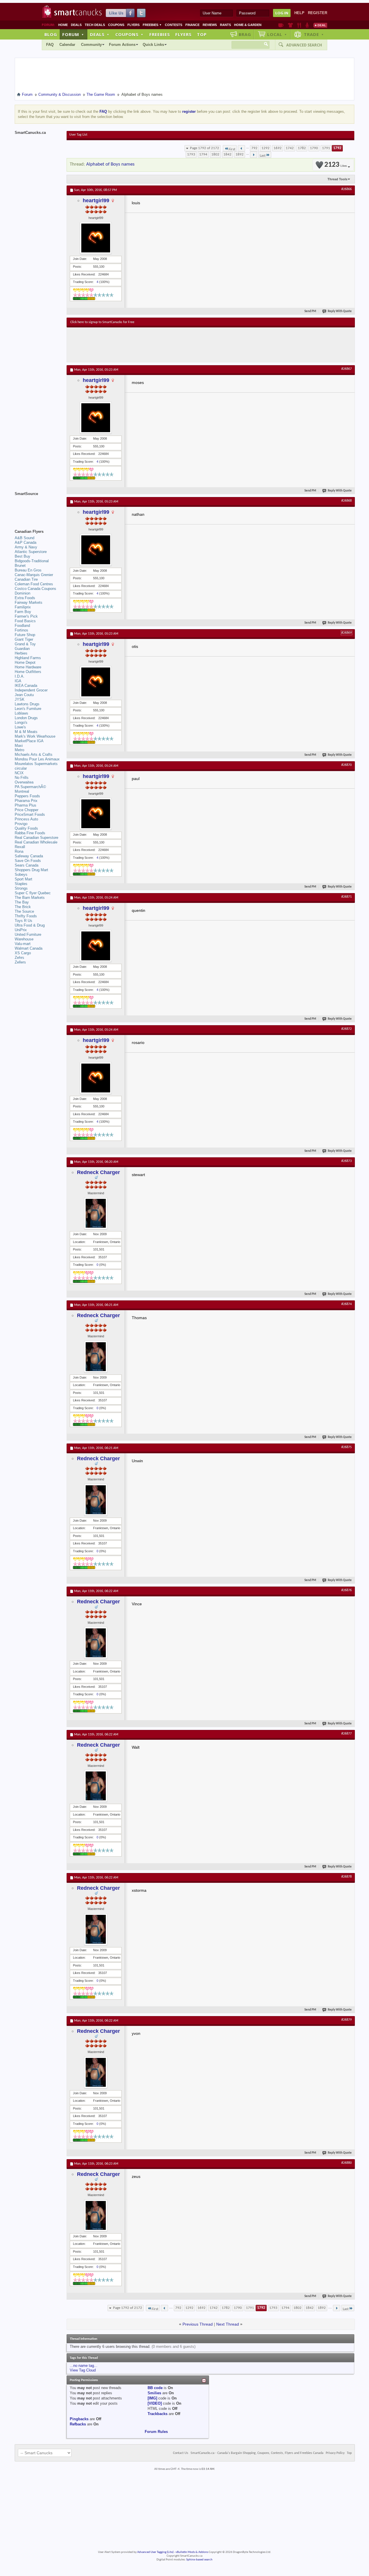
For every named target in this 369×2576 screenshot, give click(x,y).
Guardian (22, 649)
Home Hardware (28, 667)
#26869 (347, 633)
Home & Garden (248, 25)
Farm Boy (23, 612)
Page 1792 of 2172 (205, 148)
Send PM (310, 311)
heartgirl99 (96, 200)
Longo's (21, 722)
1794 (203, 154)
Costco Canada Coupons (35, 589)
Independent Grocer (31, 690)
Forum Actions (122, 45)
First (232, 149)
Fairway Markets (29, 602)
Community (91, 45)
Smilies (154, 2393)
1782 (302, 148)
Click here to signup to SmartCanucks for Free (102, 322)
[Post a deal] (320, 25)
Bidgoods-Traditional (32, 561)
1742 (290, 148)
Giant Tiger (24, 639)
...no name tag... (84, 2366)
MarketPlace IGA (29, 741)
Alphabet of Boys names (110, 164)
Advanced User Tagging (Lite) (155, 2552)
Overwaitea (24, 782)
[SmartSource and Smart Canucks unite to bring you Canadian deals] (38, 507)
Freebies (152, 25)
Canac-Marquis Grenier (34, 575)
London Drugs (26, 718)
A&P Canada (26, 542)
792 (254, 148)
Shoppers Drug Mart (31, 870)
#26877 (347, 1734)
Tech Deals (95, 25)
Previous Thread (198, 2324)
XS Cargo (23, 953)
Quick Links (153, 45)
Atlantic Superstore (31, 552)
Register (318, 13)
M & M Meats (26, 732)
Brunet (20, 566)
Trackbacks (158, 2414)
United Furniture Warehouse (28, 937)
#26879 (347, 2020)
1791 (326, 148)
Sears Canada (27, 865)
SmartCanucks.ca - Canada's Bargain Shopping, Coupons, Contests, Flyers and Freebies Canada (257, 2453)
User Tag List (78, 135)
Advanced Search (304, 45)
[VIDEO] (155, 2403)
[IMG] (152, 2398)
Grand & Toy (25, 644)
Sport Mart (23, 879)
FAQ (50, 45)
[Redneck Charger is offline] (96, 1213)
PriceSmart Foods (30, 814)
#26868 (347, 501)
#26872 (347, 1029)
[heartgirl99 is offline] (96, 238)
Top (202, 34)
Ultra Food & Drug (30, 925)
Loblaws (21, 713)
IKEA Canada (26, 686)
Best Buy (22, 556)
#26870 (347, 765)
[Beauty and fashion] (290, 25)
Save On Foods (28, 861)
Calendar (67, 45)
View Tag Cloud (83, 2370)
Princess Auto (26, 819)
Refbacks (78, 2424)
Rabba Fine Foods (30, 833)
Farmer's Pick (26, 616)
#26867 (347, 369)
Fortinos (21, 630)
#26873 (347, 1161)
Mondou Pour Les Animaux (37, 759)
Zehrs (19, 958)
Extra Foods (25, 598)
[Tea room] (281, 25)
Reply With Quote (340, 311)
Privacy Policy (335, 2453)
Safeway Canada (29, 856)
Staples (21, 884)
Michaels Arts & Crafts (34, 754)
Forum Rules (156, 2432)
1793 (191, 154)
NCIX (19, 773)
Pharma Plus (26, 805)
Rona (19, 851)
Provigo (21, 824)
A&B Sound (25, 538)
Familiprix (23, 607)
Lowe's (20, 727)
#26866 (347, 189)
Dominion (22, 593)
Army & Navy (26, 547)
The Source (24, 911)
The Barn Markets (30, 898)
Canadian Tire (26, 579)
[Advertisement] (176, 345)
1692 (278, 148)
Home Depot (25, 662)
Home (63, 25)
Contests (174, 25)
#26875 (347, 1447)
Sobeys (21, 874)
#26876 (347, 1590)
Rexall (20, 847)
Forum (73, 34)
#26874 (347, 1304)
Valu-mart (23, 944)
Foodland (22, 626)
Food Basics (25, 621)
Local (277, 34)
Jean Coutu (24, 695)
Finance (192, 25)
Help (299, 13)
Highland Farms (28, 658)
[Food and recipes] (299, 25)
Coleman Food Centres (34, 584)
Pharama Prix (26, 801)
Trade (314, 34)
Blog (51, 34)
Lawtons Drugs (27, 704)
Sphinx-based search (199, 2560)
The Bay (22, 902)
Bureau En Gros (28, 570)
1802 (215, 154)
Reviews (210, 25)
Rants (225, 25)
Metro (19, 750)
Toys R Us (23, 921)
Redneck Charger (98, 1172)
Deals (76, 25)
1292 (266, 148)
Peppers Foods (27, 796)
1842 (227, 154)
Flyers (133, 25)
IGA (18, 681)
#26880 (347, 2163)
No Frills (22, 778)
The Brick (23, 907)
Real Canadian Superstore (36, 838)
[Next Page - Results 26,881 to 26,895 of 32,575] (254, 155)
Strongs (21, 888)
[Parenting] (307, 25)
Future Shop (25, 635)
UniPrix (21, 930)
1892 (240, 154)
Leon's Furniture (28, 709)
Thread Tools (337, 179)
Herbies (21, 653)
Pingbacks (79, 2419)
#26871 (347, 897)
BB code (155, 2388)
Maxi (19, 746)
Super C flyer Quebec (33, 893)
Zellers (20, 962)
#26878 (347, 1877)
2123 (336, 165)
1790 (314, 148)
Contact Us (181, 2453)
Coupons (116, 25)
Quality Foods (26, 828)
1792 (337, 148)
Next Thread (228, 2324)
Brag (245, 34)
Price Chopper (27, 810)
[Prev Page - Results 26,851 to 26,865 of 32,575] (241, 148)
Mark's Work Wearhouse (35, 736)
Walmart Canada (29, 948)
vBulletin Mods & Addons (192, 2552)
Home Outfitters (28, 672)
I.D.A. (20, 676)
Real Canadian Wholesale (36, 842)
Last (263, 156)
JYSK (20, 699)
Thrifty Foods (26, 916)
